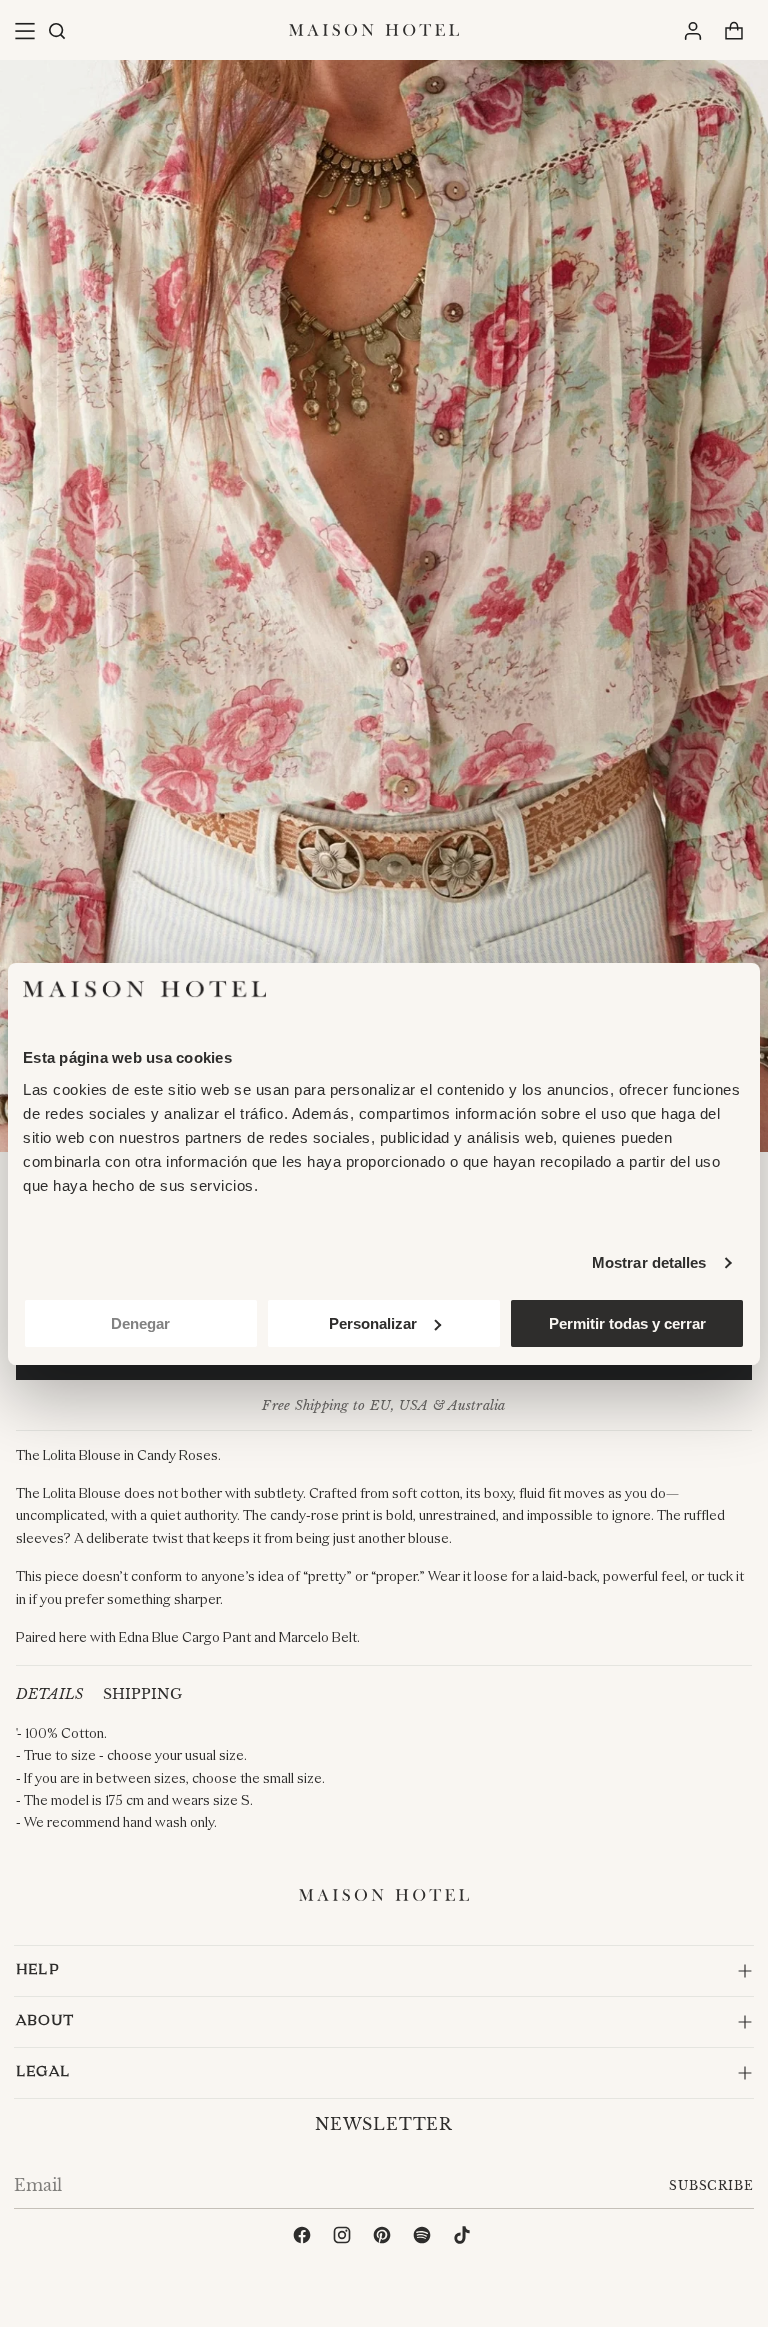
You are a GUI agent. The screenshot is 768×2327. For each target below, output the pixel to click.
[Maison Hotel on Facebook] (304, 2238)
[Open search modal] (56, 30)
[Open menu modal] (24, 30)
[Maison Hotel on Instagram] (344, 2238)
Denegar (140, 1323)
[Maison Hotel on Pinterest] (384, 2238)
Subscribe (711, 2185)
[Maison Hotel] (374, 30)
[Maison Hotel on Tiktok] (464, 2238)
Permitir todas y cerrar (627, 1323)
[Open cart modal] (733, 30)
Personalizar (373, 1323)
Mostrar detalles (649, 1262)
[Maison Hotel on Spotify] (424, 2238)
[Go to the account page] (692, 30)
